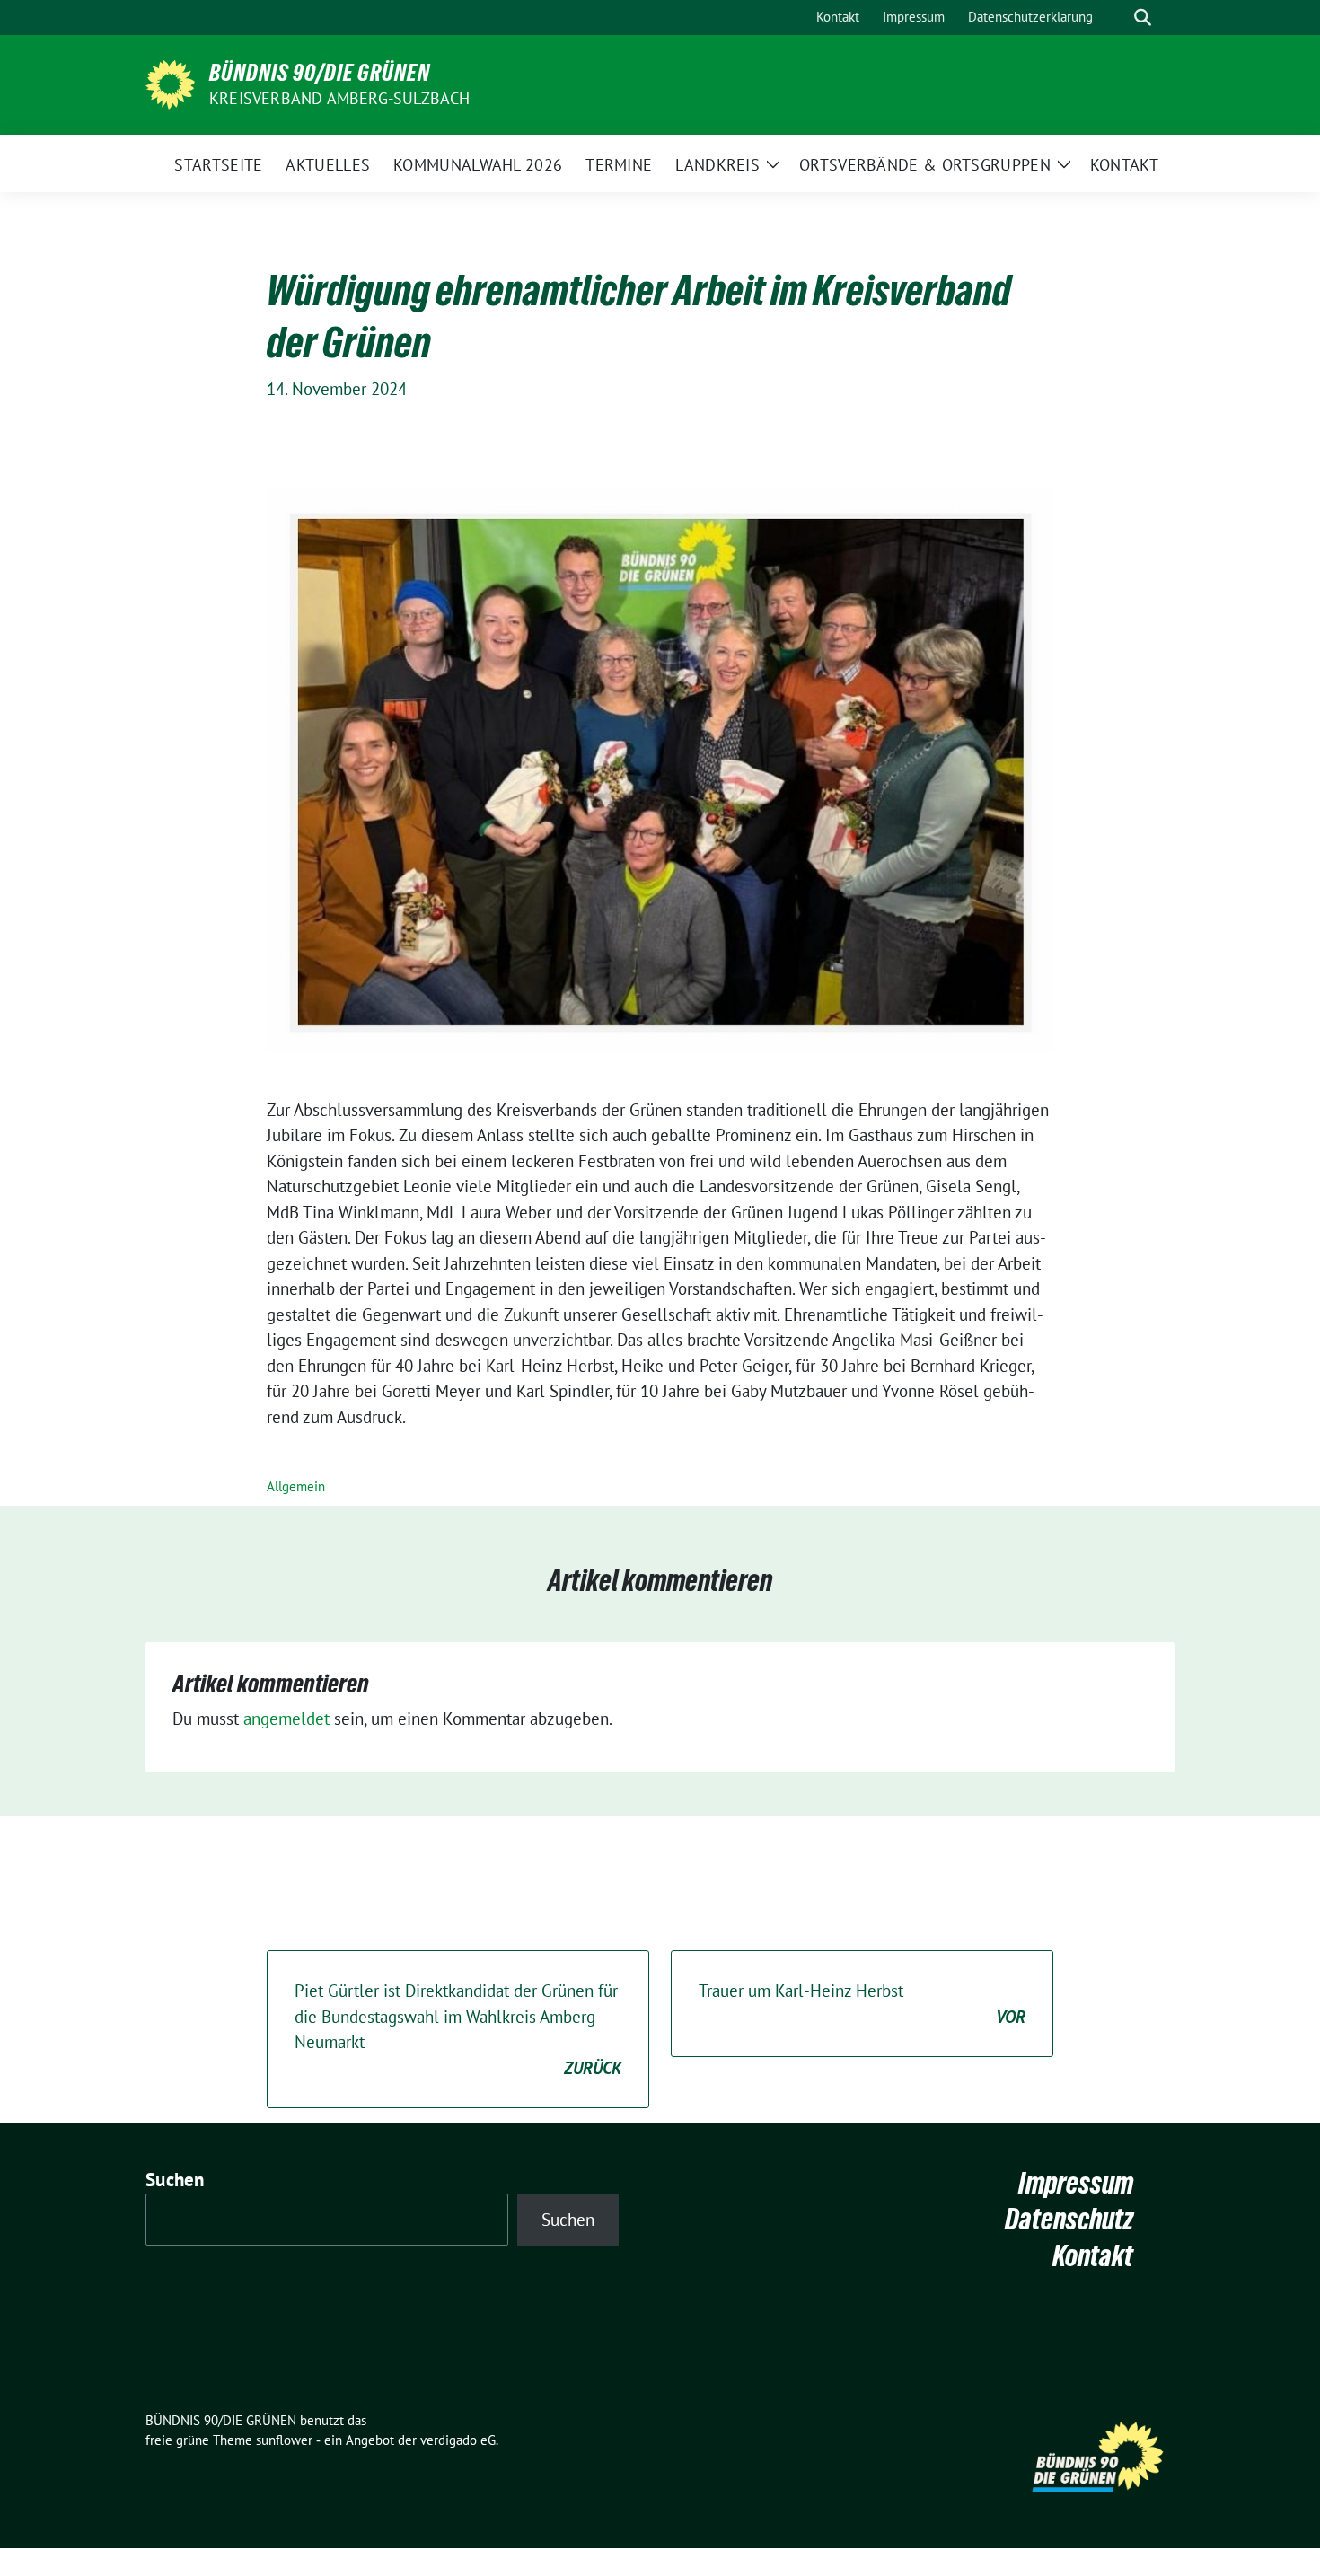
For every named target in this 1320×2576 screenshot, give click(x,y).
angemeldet (286, 1719)
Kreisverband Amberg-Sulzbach (340, 98)
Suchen (175, 2180)
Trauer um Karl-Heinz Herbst (862, 2004)
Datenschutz (1069, 2219)
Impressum (1076, 2183)
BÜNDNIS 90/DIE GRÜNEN (320, 73)
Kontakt (1093, 2256)
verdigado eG (458, 2440)
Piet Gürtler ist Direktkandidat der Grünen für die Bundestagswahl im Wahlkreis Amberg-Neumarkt (458, 2029)
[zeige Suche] (1143, 18)
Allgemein (296, 1486)
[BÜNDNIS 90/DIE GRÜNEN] (170, 83)
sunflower (284, 2440)
